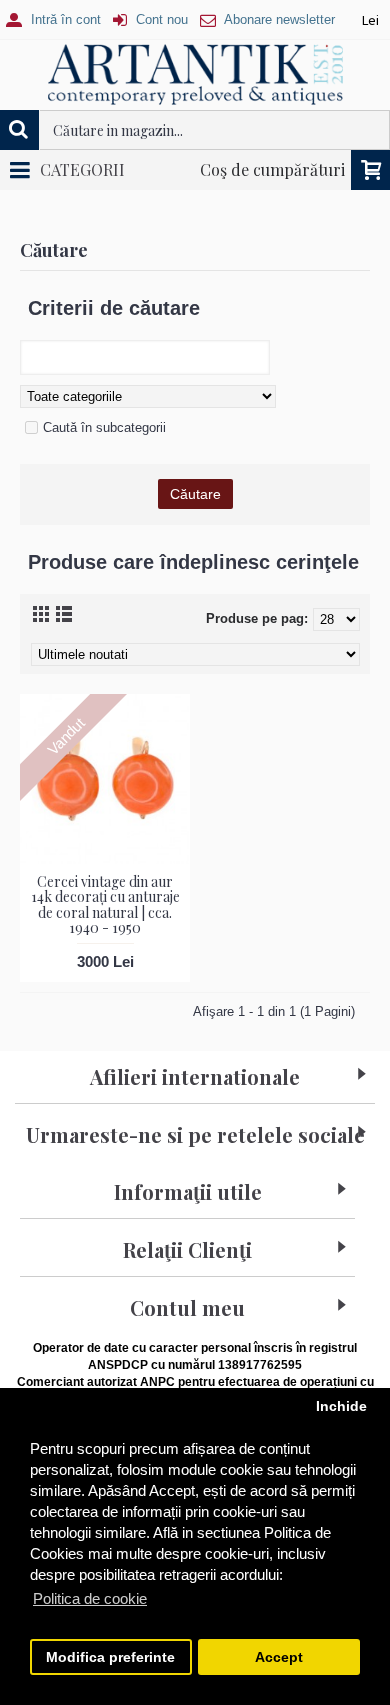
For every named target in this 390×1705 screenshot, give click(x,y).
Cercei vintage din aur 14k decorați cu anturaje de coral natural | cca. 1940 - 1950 (105, 904)
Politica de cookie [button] (90, 1598)
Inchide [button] (341, 1406)
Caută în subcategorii (104, 427)
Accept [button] (279, 1657)
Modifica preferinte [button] (110, 1657)
